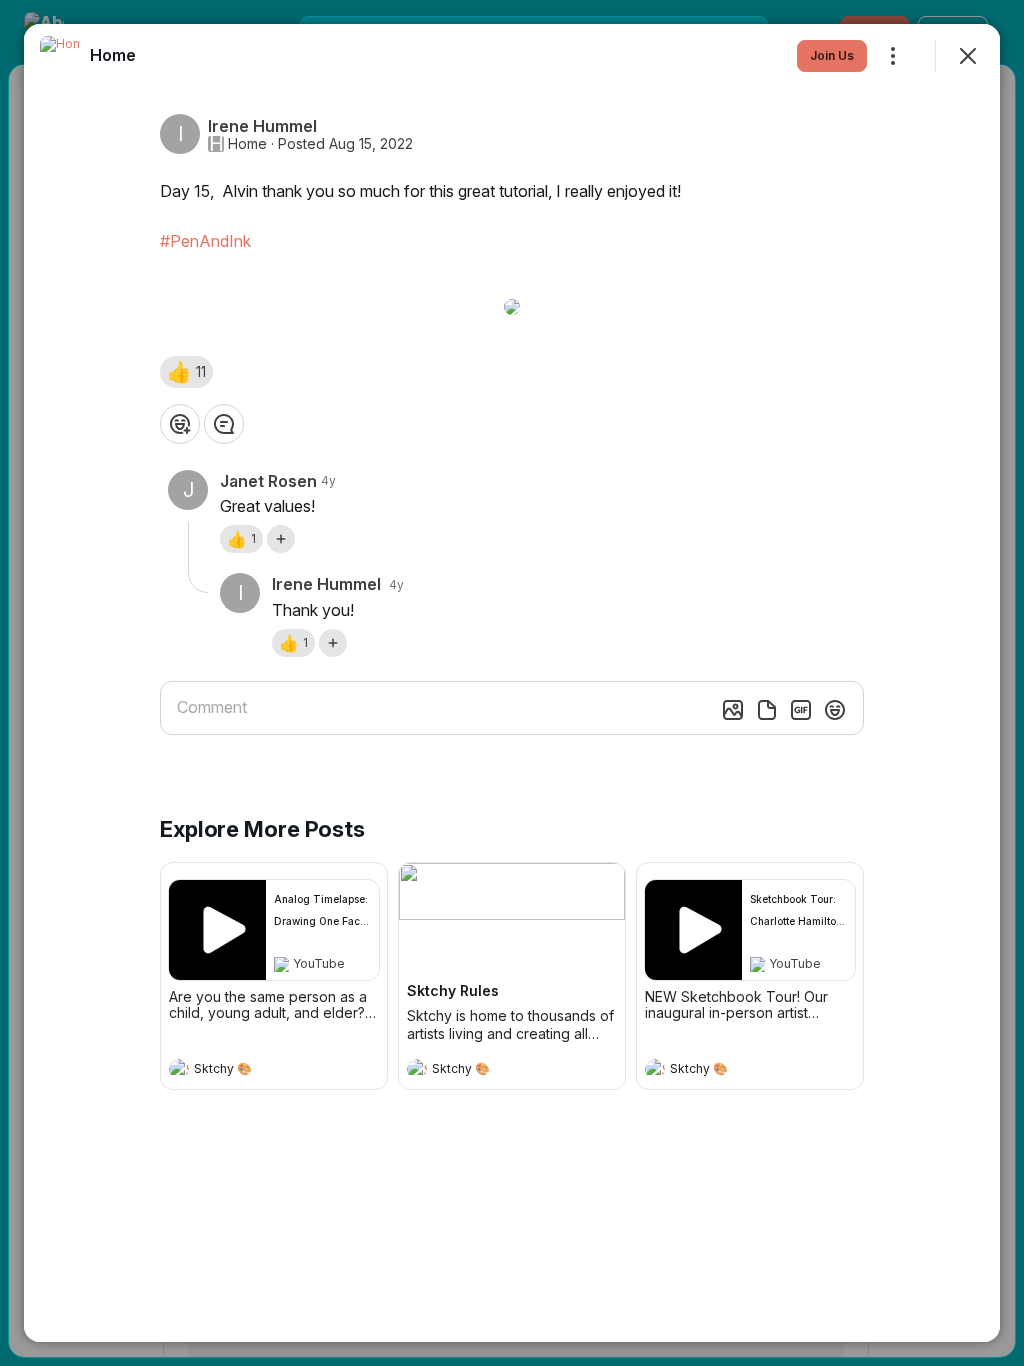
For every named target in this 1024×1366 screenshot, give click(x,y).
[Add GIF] (801, 710)
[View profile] (179, 1069)
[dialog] (512, 683)
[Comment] (224, 424)
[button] (186, 372)
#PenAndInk (205, 241)
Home (247, 144)
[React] (180, 424)
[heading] (254, 1071)
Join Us (832, 55)
